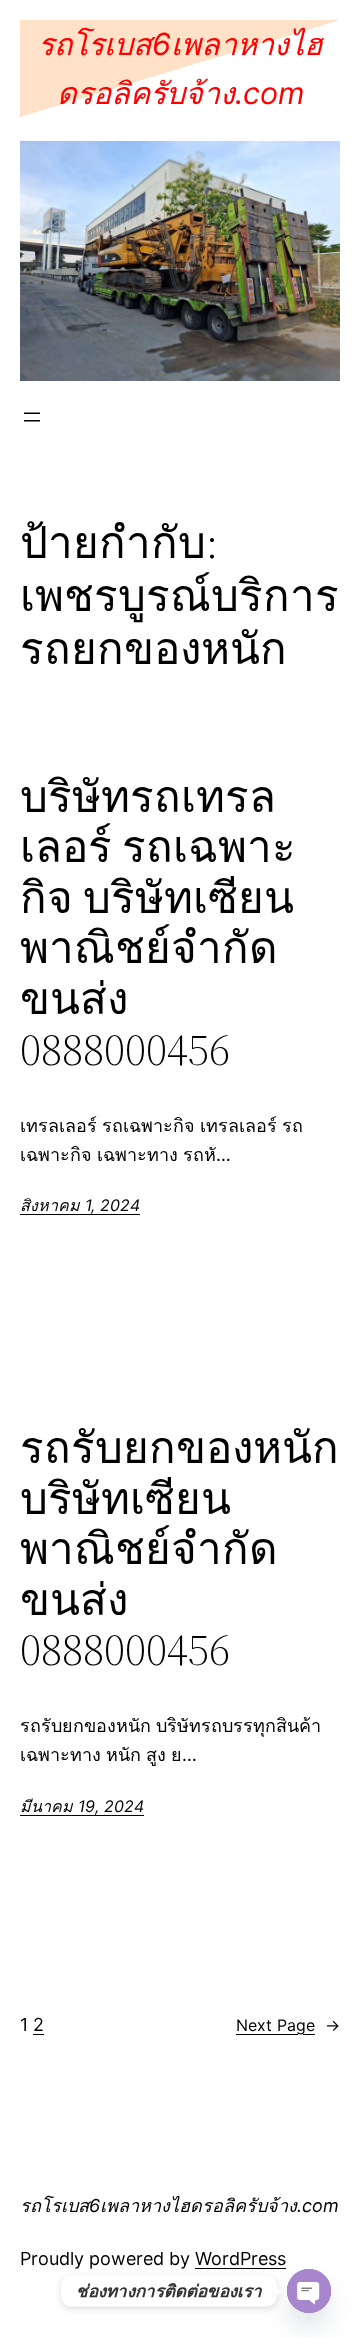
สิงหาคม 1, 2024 (80, 1205)
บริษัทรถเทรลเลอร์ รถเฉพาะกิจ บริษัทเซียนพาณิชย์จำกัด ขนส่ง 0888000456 (158, 924)
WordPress (240, 2258)
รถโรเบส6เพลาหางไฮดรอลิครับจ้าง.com (179, 2205)
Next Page (288, 2025)
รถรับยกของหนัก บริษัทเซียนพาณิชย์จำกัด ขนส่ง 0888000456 (179, 1549)
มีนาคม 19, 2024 (82, 1806)
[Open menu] (32, 417)
